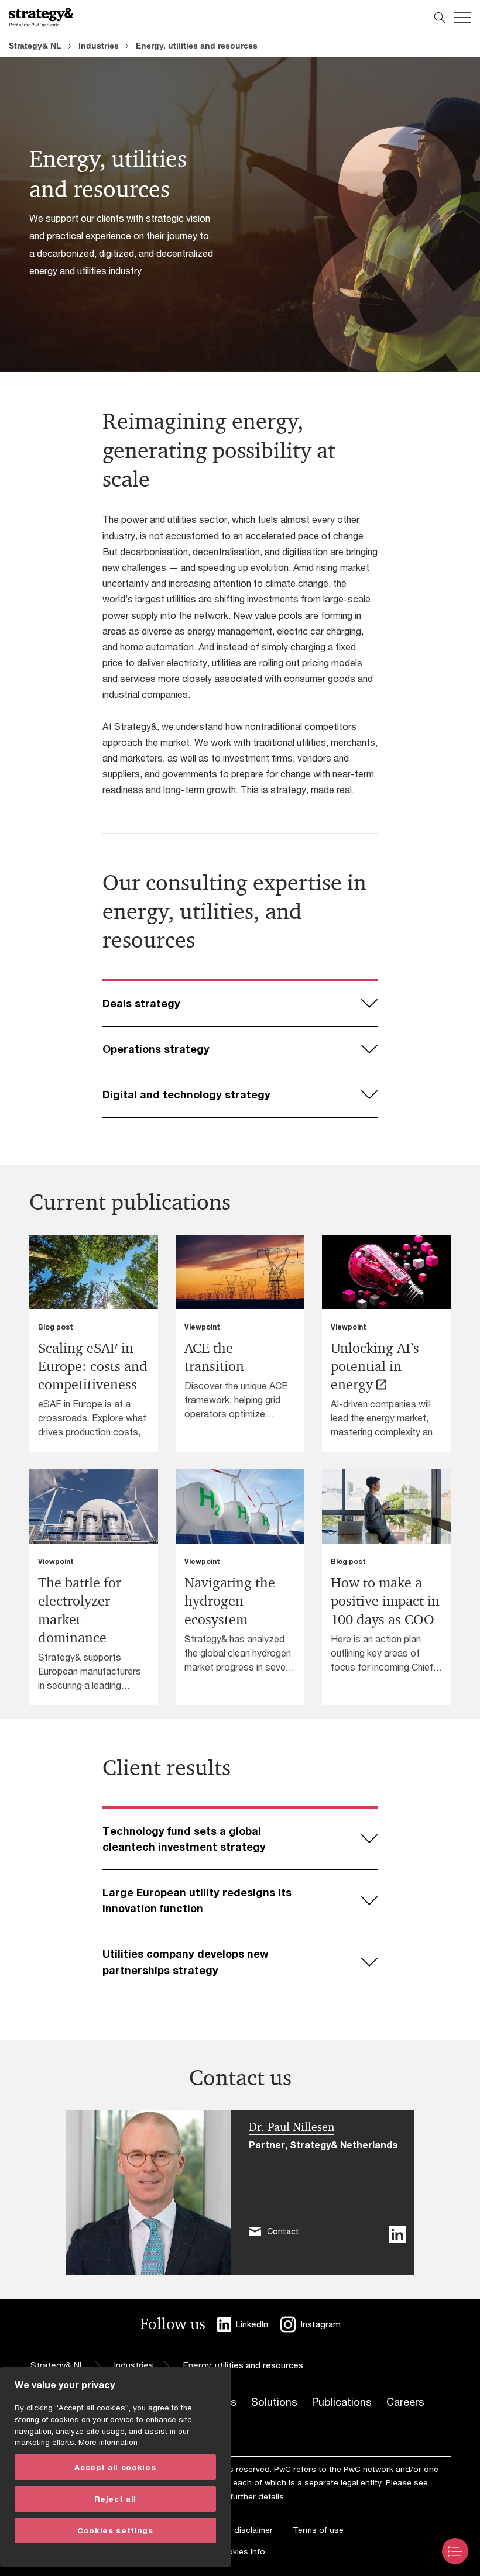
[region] (115, 2467)
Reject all (116, 2499)
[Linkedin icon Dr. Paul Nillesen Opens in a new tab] (397, 2234)
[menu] (455, 2551)
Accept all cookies (115, 2467)
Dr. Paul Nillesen (292, 2127)
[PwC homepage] (41, 17)
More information (108, 2442)
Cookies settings (115, 2530)
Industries (99, 46)
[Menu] (462, 18)
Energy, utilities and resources (197, 46)
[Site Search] (440, 18)
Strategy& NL (35, 46)
